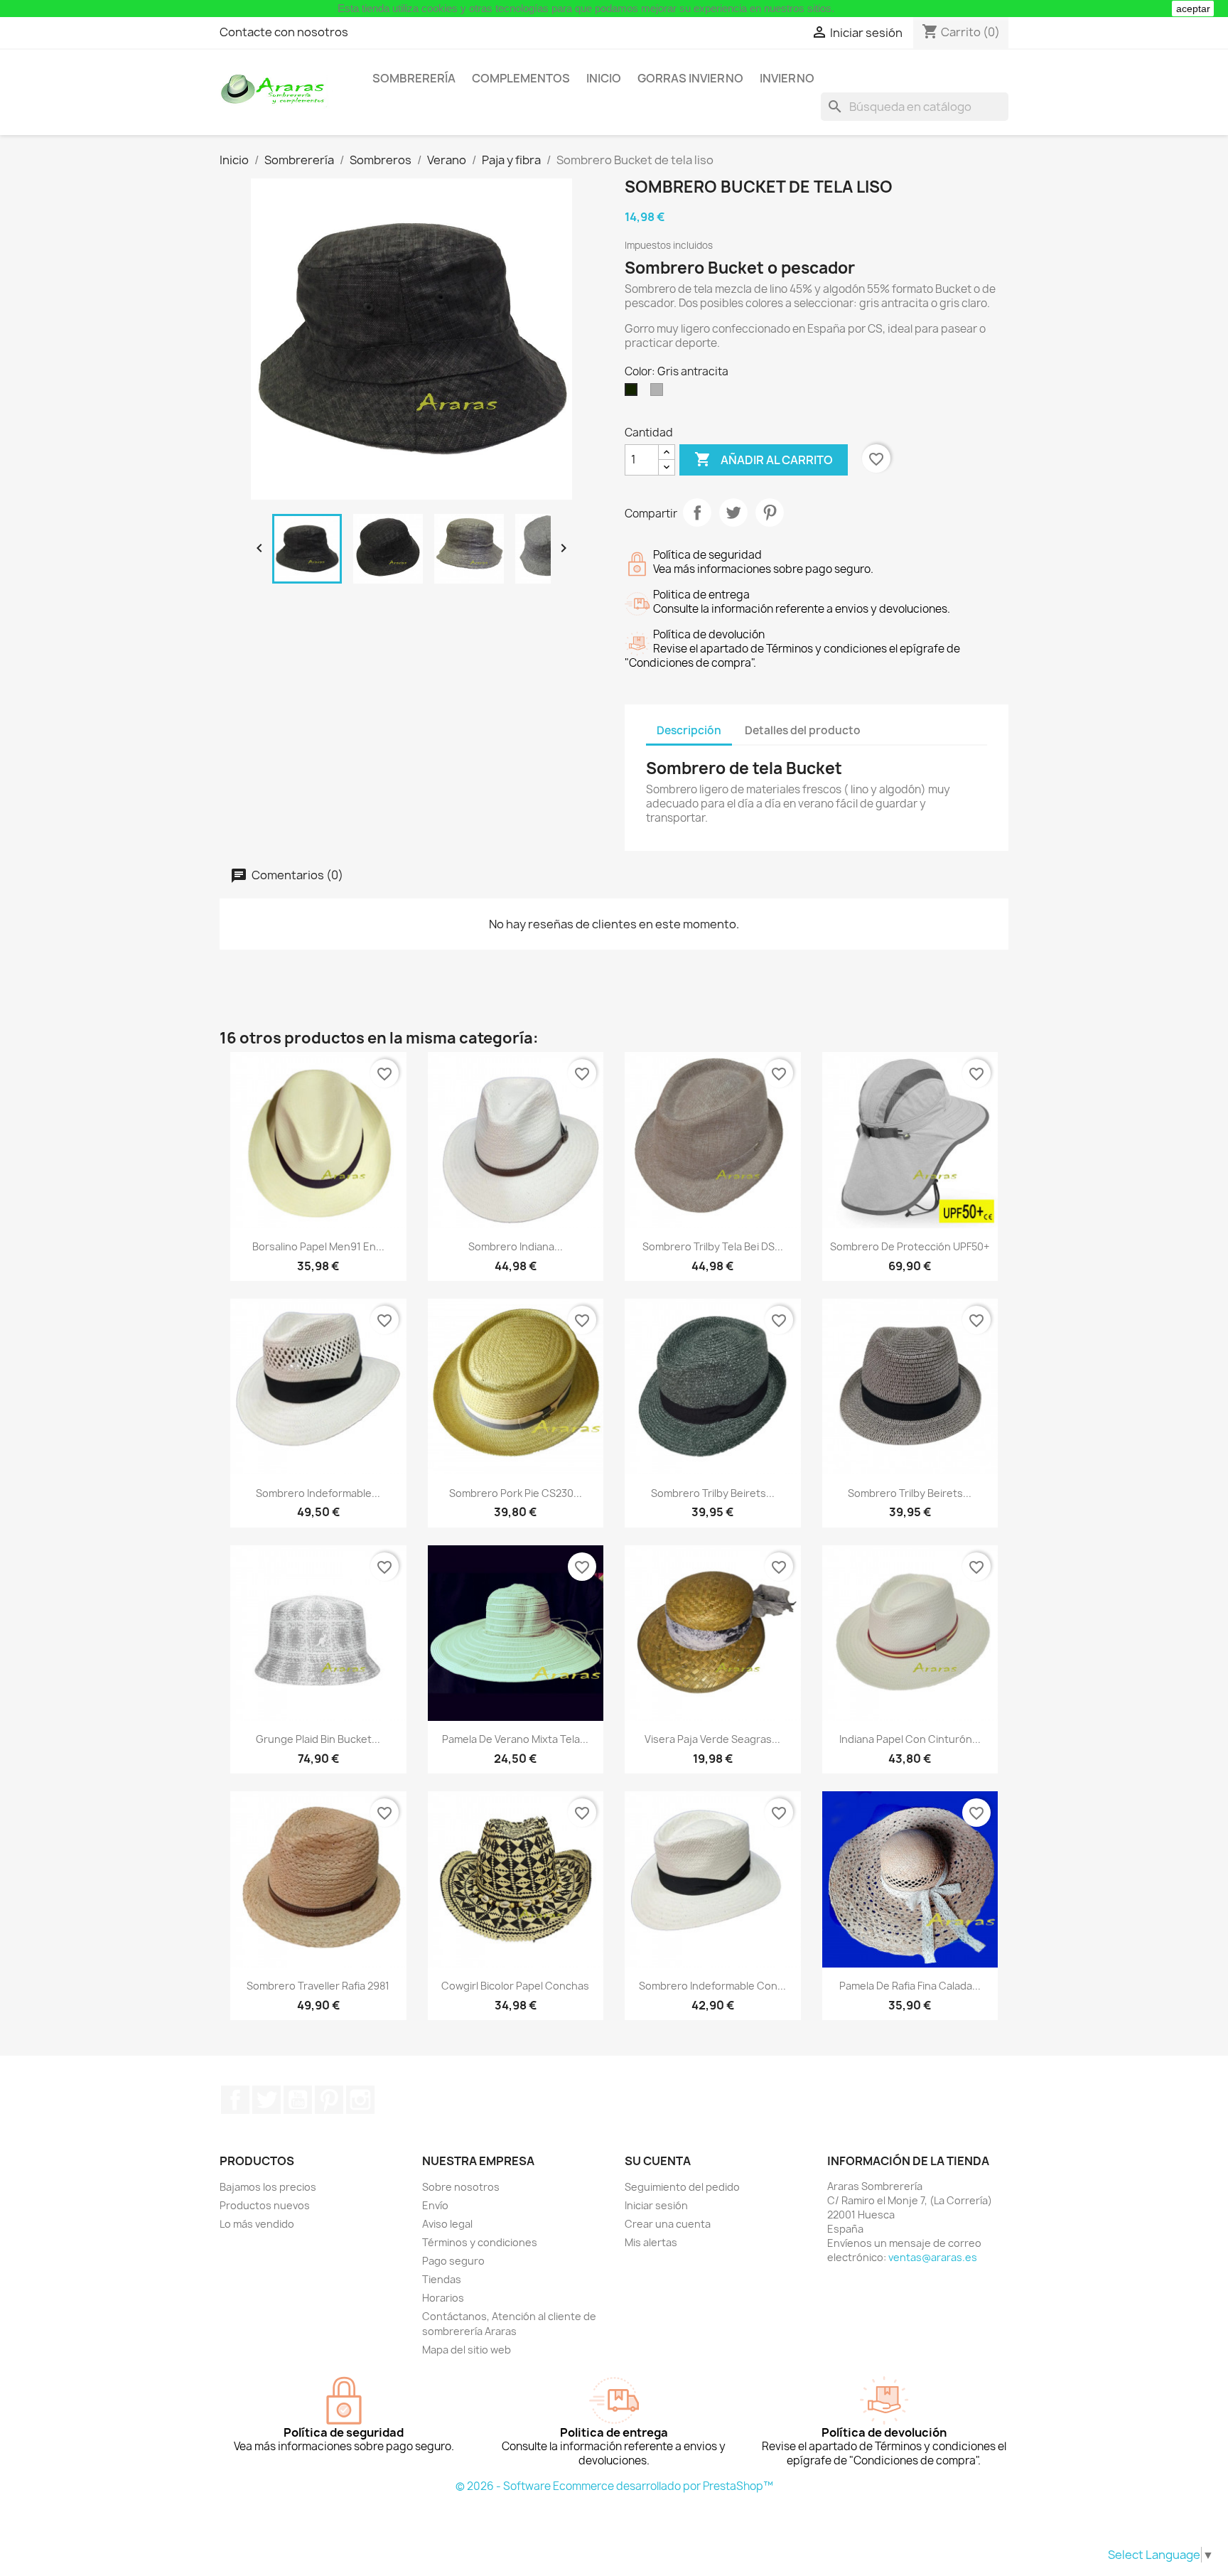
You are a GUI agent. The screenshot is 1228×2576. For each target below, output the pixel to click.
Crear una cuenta (668, 2224)
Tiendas (442, 2279)
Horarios (443, 2298)
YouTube (298, 2100)
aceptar (1193, 9)
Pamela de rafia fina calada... (910, 1986)
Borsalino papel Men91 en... (318, 1246)
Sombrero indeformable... (318, 1493)
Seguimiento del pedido (682, 2187)
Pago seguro (453, 2261)
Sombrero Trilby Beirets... (713, 1493)
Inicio (604, 78)
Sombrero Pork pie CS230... (516, 1493)
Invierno (787, 78)
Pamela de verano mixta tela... (515, 1739)
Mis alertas (651, 2242)
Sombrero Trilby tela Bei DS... (713, 1246)
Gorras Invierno (690, 78)
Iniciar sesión (656, 2205)
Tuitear (733, 512)
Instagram (360, 2100)
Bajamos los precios (268, 2187)
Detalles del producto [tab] (803, 730)
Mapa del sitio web (467, 2350)
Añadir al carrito (764, 459)
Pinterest (770, 512)
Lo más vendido (257, 2224)
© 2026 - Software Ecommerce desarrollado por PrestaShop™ (614, 2486)
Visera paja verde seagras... (712, 1739)
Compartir (697, 512)
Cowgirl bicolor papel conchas (515, 1986)
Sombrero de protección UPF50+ (910, 1246)
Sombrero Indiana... (516, 1246)
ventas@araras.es (933, 2257)
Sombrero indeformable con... (712, 1986)
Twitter (266, 2100)
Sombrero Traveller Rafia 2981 (318, 1986)
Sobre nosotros (461, 2187)
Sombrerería (414, 78)
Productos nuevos (265, 2205)
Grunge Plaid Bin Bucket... (318, 1739)
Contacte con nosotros (284, 32)
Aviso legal (447, 2224)
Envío (435, 2205)
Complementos (521, 78)
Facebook (235, 2100)
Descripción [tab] (689, 730)
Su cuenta (658, 2161)
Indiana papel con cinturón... (910, 1739)
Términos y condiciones (480, 2242)
